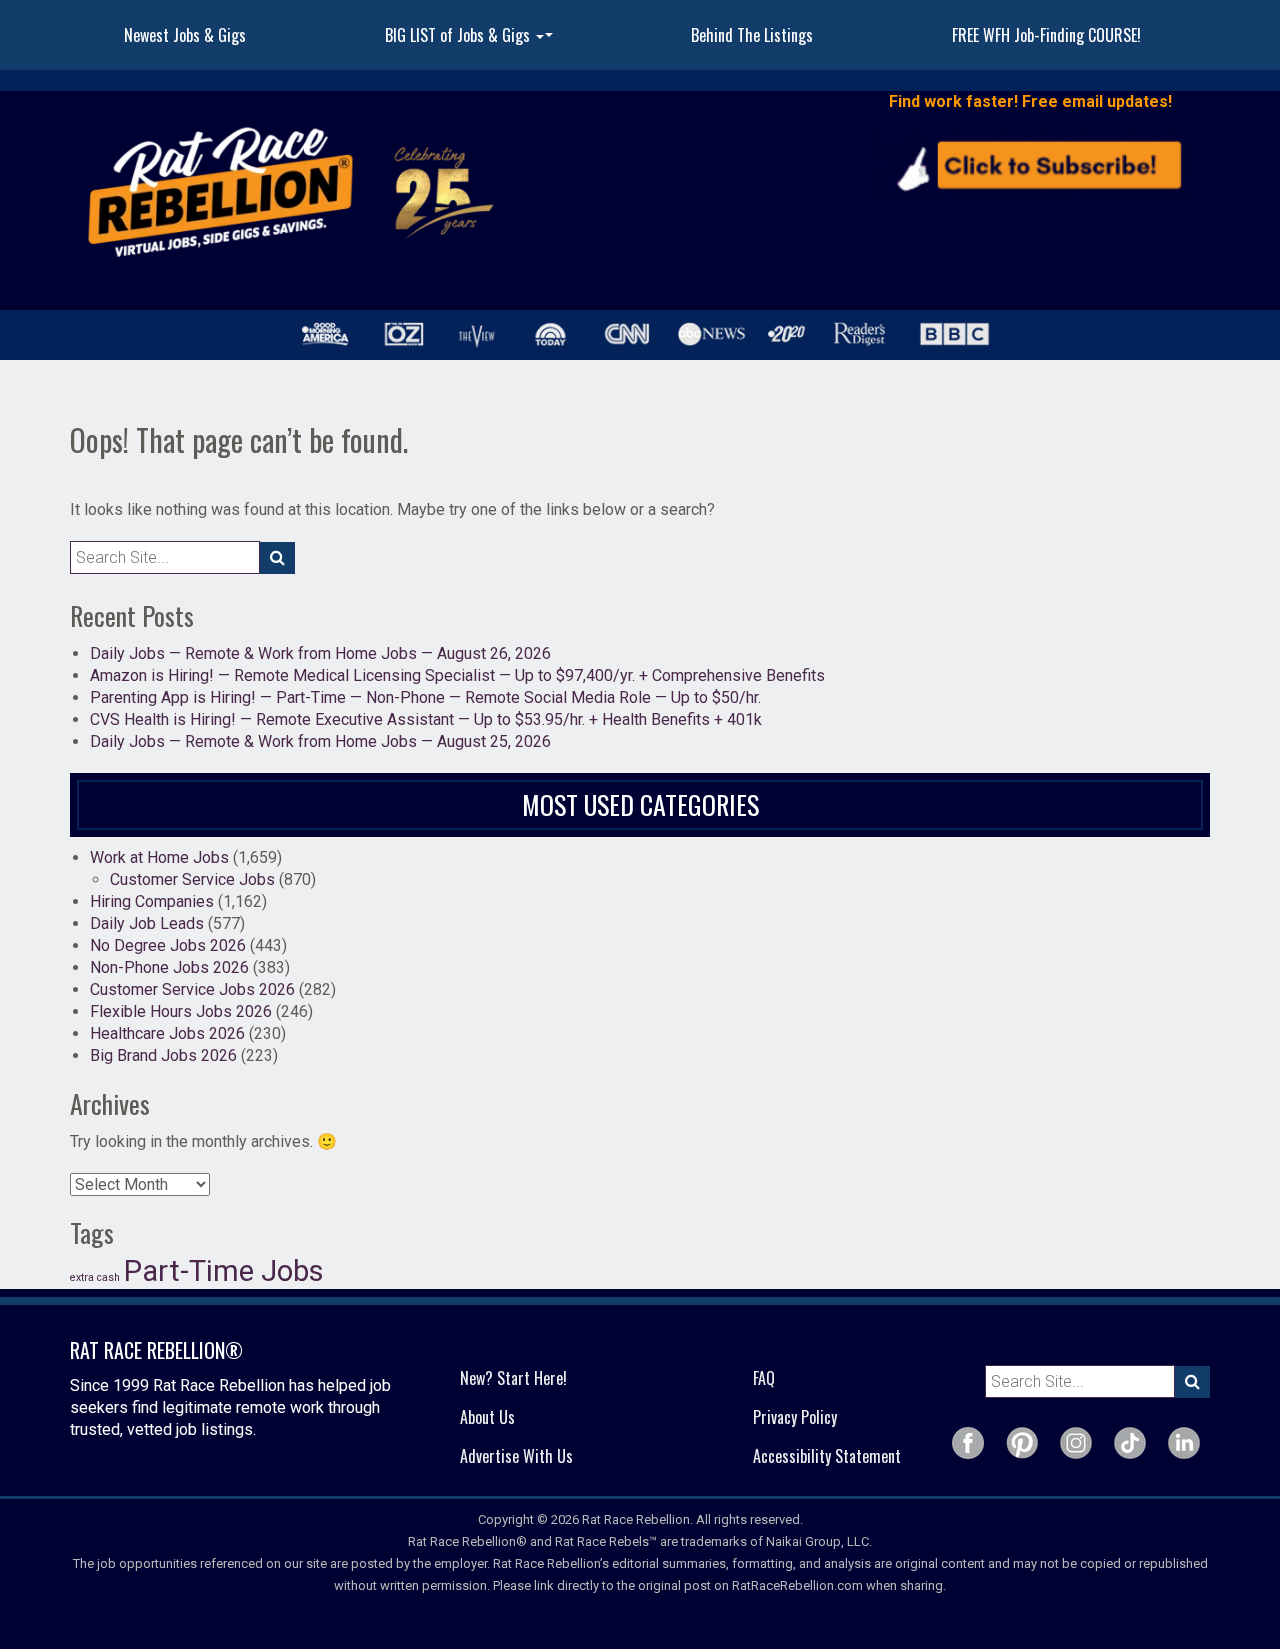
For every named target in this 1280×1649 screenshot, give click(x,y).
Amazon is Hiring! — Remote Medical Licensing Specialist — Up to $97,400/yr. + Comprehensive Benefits (457, 675)
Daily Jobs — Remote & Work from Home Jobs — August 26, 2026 (320, 653)
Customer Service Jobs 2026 (192, 989)
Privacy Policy (795, 1417)
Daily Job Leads (147, 923)
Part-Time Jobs (224, 1271)
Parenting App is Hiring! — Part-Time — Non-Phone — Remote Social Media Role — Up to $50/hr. (425, 697)
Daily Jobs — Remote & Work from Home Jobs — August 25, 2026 (320, 741)
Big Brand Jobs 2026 (163, 1055)
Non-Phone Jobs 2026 (169, 967)
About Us (487, 1417)
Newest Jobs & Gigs (185, 35)
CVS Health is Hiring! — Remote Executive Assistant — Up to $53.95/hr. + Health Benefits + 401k (426, 719)
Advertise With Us (516, 1456)
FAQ (764, 1378)
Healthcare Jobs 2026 (167, 1033)
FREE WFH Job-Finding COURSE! (1046, 35)
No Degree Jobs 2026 (168, 945)
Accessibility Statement (827, 1456)
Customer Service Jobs (192, 879)
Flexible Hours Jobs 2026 (181, 1011)
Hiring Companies (152, 901)
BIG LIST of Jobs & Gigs (471, 41)
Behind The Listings (752, 35)
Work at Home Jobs (159, 857)
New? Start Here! (513, 1378)
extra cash (95, 1277)
